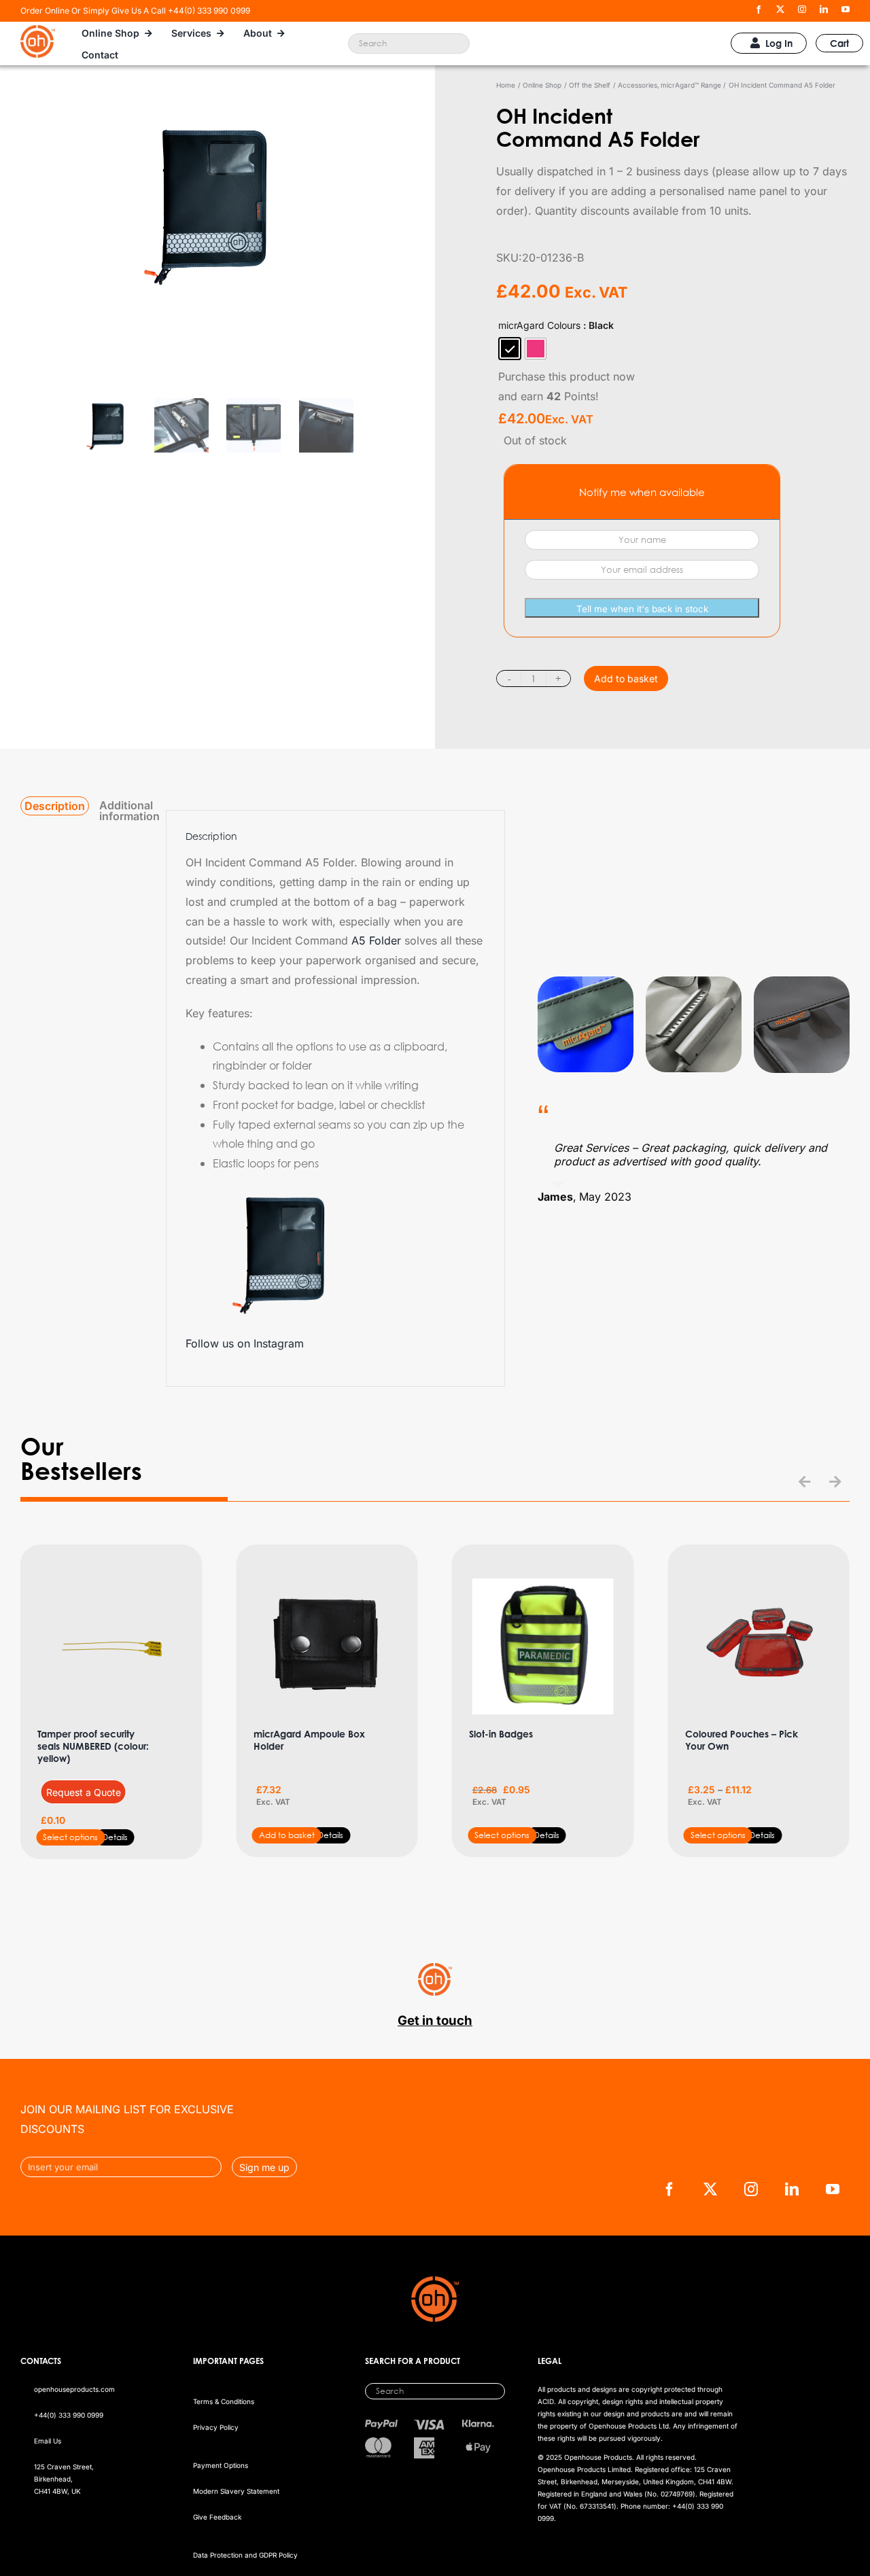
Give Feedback (217, 2517)
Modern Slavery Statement (236, 2491)
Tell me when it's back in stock (642, 609)
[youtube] (846, 10)
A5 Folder (376, 940)
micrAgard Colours (539, 325)
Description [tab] (55, 806)
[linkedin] (824, 10)
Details (115, 1837)
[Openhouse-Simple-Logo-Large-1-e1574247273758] (38, 31)
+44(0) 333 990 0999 (69, 2415)
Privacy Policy (216, 2427)
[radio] (510, 349)
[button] (805, 1482)
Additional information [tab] (129, 811)
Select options (70, 1837)
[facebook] (759, 10)
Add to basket (626, 678)
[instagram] (802, 10)
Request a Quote (84, 1792)
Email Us (48, 2441)
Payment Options (221, 2465)
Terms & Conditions (224, 2401)
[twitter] (780, 10)
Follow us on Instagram (245, 1343)
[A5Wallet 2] (217, 249)
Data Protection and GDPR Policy (245, 2555)
